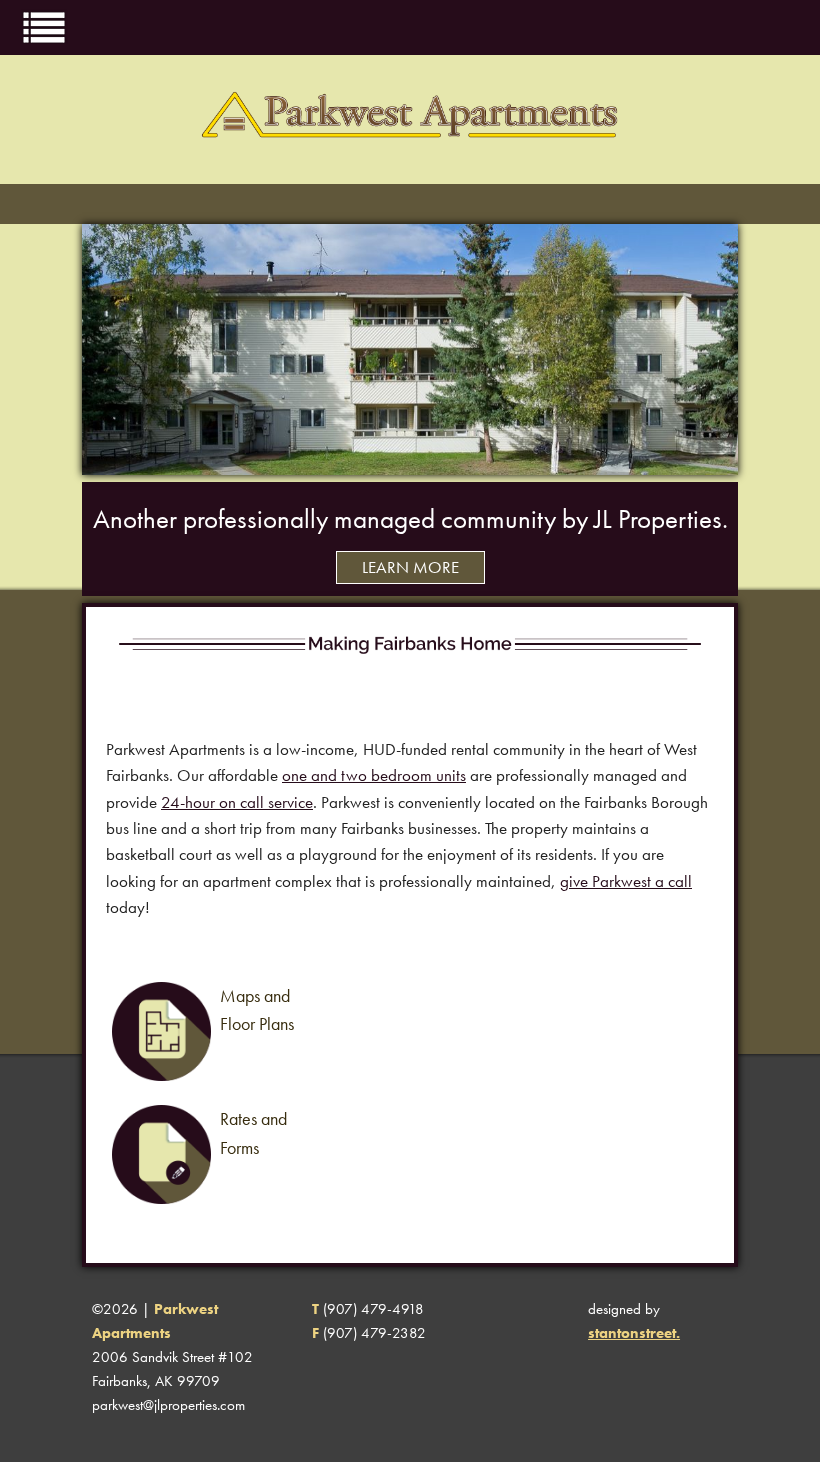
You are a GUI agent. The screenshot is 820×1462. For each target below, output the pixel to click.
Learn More (410, 567)
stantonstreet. (634, 1333)
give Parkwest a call (626, 881)
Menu (44, 26)
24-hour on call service (237, 802)
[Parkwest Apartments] (410, 172)
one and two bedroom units (374, 775)
